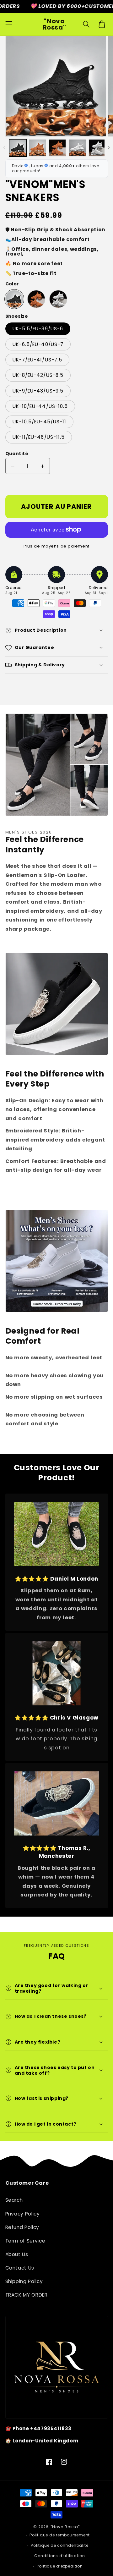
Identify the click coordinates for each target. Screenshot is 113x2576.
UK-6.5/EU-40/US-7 (38, 344)
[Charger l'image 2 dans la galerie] (38, 148)
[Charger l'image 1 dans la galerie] (18, 148)
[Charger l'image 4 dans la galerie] (77, 148)
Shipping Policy (24, 2281)
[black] (14, 299)
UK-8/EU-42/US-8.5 (38, 375)
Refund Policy (22, 2227)
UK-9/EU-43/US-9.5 (38, 391)
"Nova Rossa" (65, 2527)
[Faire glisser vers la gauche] (4, 148)
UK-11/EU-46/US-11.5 (39, 437)
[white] (58, 299)
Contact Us (20, 2268)
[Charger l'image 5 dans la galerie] (97, 148)
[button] (8, 24)
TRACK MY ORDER (27, 2295)
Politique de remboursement (60, 2535)
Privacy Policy (23, 2214)
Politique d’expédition (60, 2566)
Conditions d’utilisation (59, 2556)
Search (14, 2200)
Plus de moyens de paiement (56, 546)
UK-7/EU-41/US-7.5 (38, 360)
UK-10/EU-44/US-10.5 (40, 406)
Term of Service (25, 2241)
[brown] (36, 299)
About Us (17, 2254)
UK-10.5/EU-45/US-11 (40, 422)
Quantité (17, 454)
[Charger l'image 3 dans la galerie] (57, 148)
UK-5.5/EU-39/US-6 (38, 329)
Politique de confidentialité (60, 2545)
